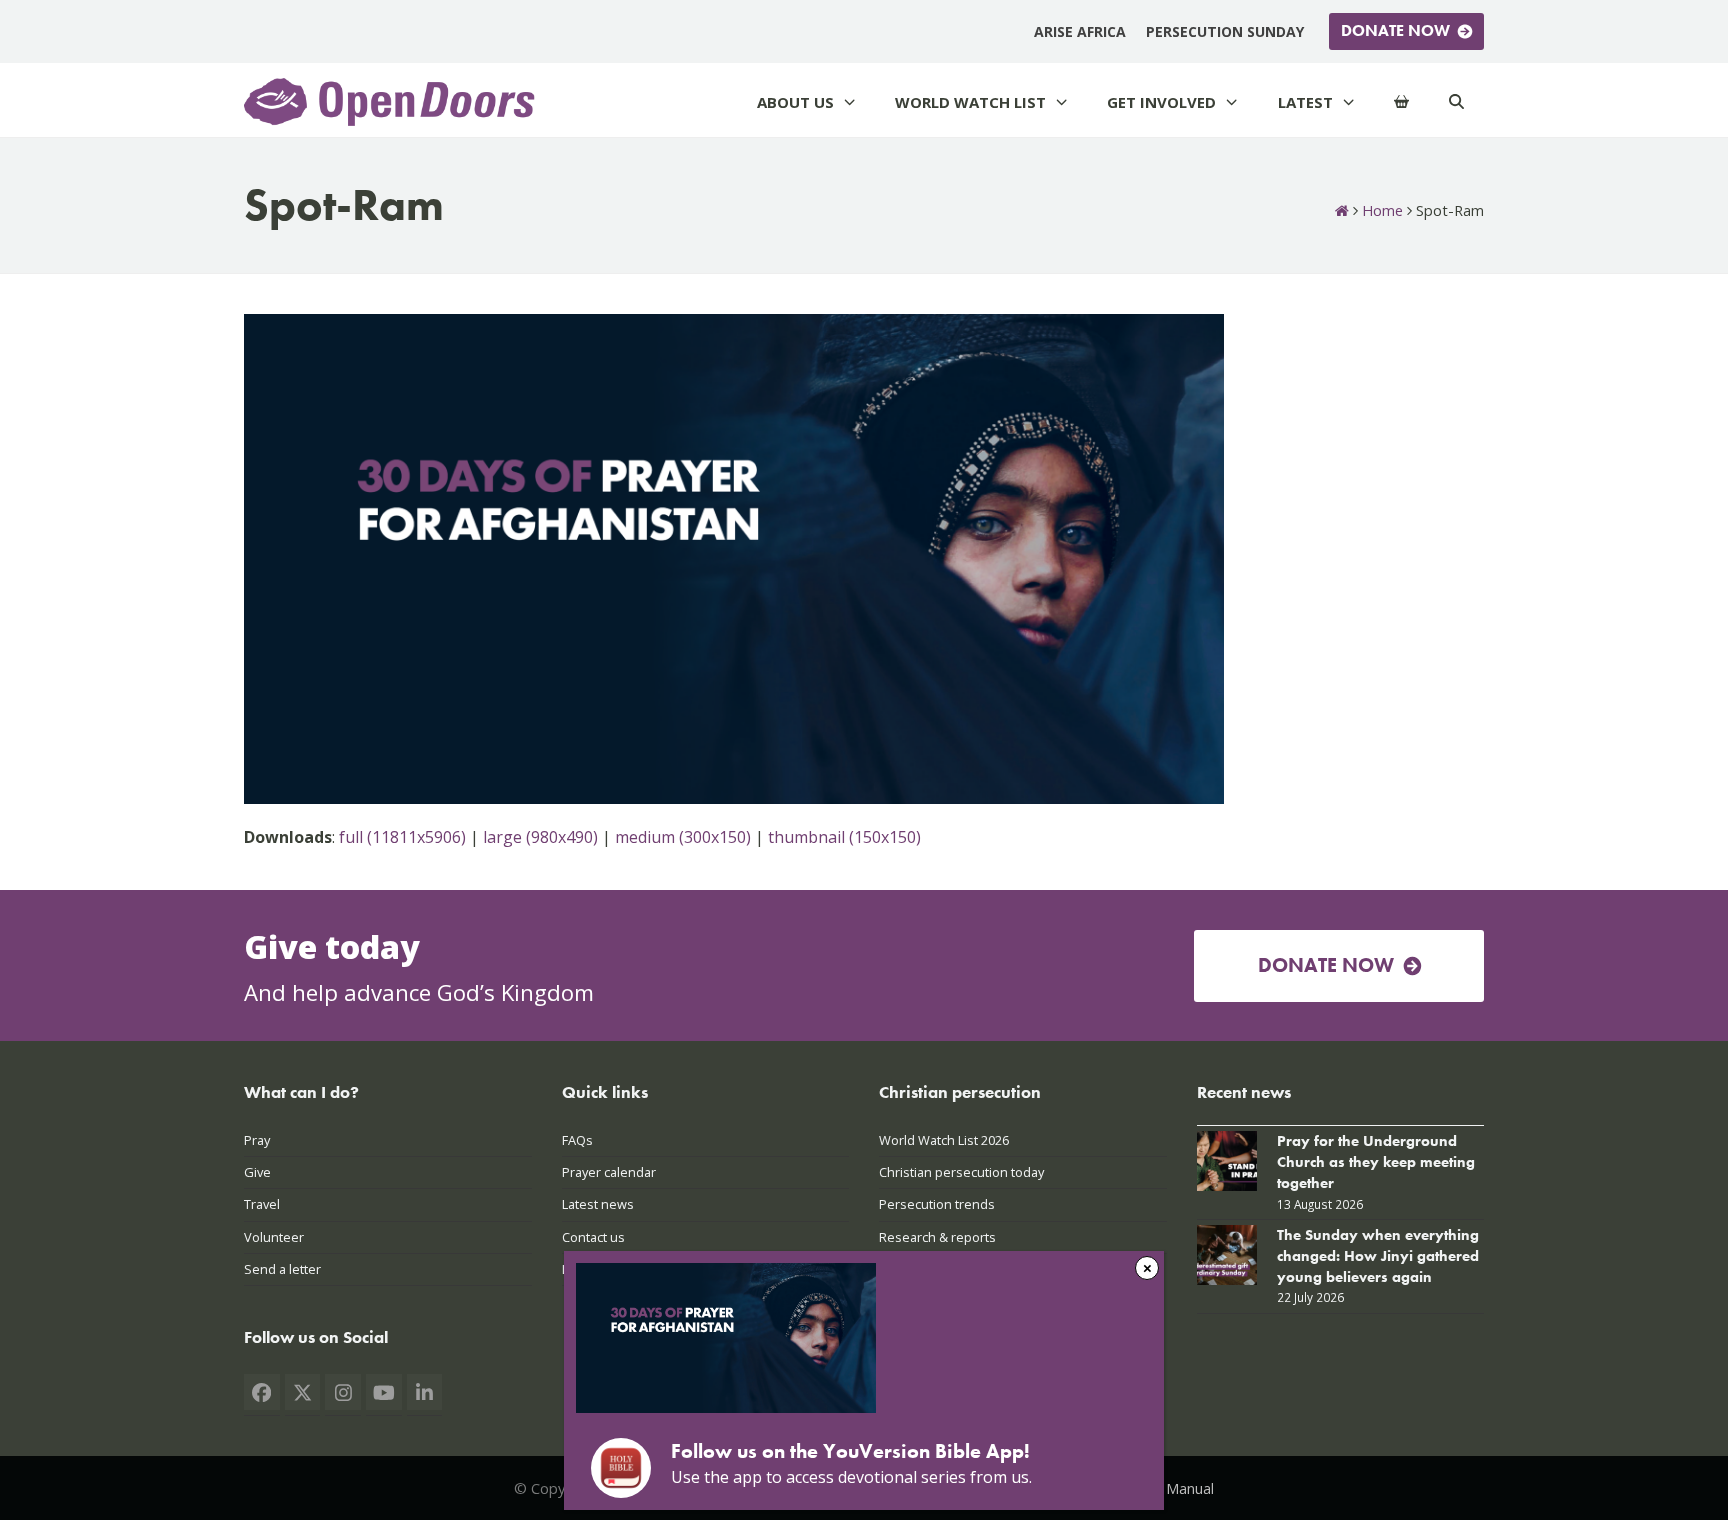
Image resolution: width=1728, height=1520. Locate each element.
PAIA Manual (1172, 1488)
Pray (257, 1140)
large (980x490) (540, 837)
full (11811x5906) (402, 837)
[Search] (1456, 102)
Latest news (598, 1204)
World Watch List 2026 (944, 1140)
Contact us (593, 1237)
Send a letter (282, 1269)
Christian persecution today (961, 1172)
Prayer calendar (609, 1172)
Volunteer (274, 1237)
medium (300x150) (683, 837)
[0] (1401, 102)
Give (257, 1172)
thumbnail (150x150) (844, 837)
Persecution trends (937, 1204)
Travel (262, 1204)
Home (1382, 210)
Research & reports (937, 1237)
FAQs (577, 1140)
